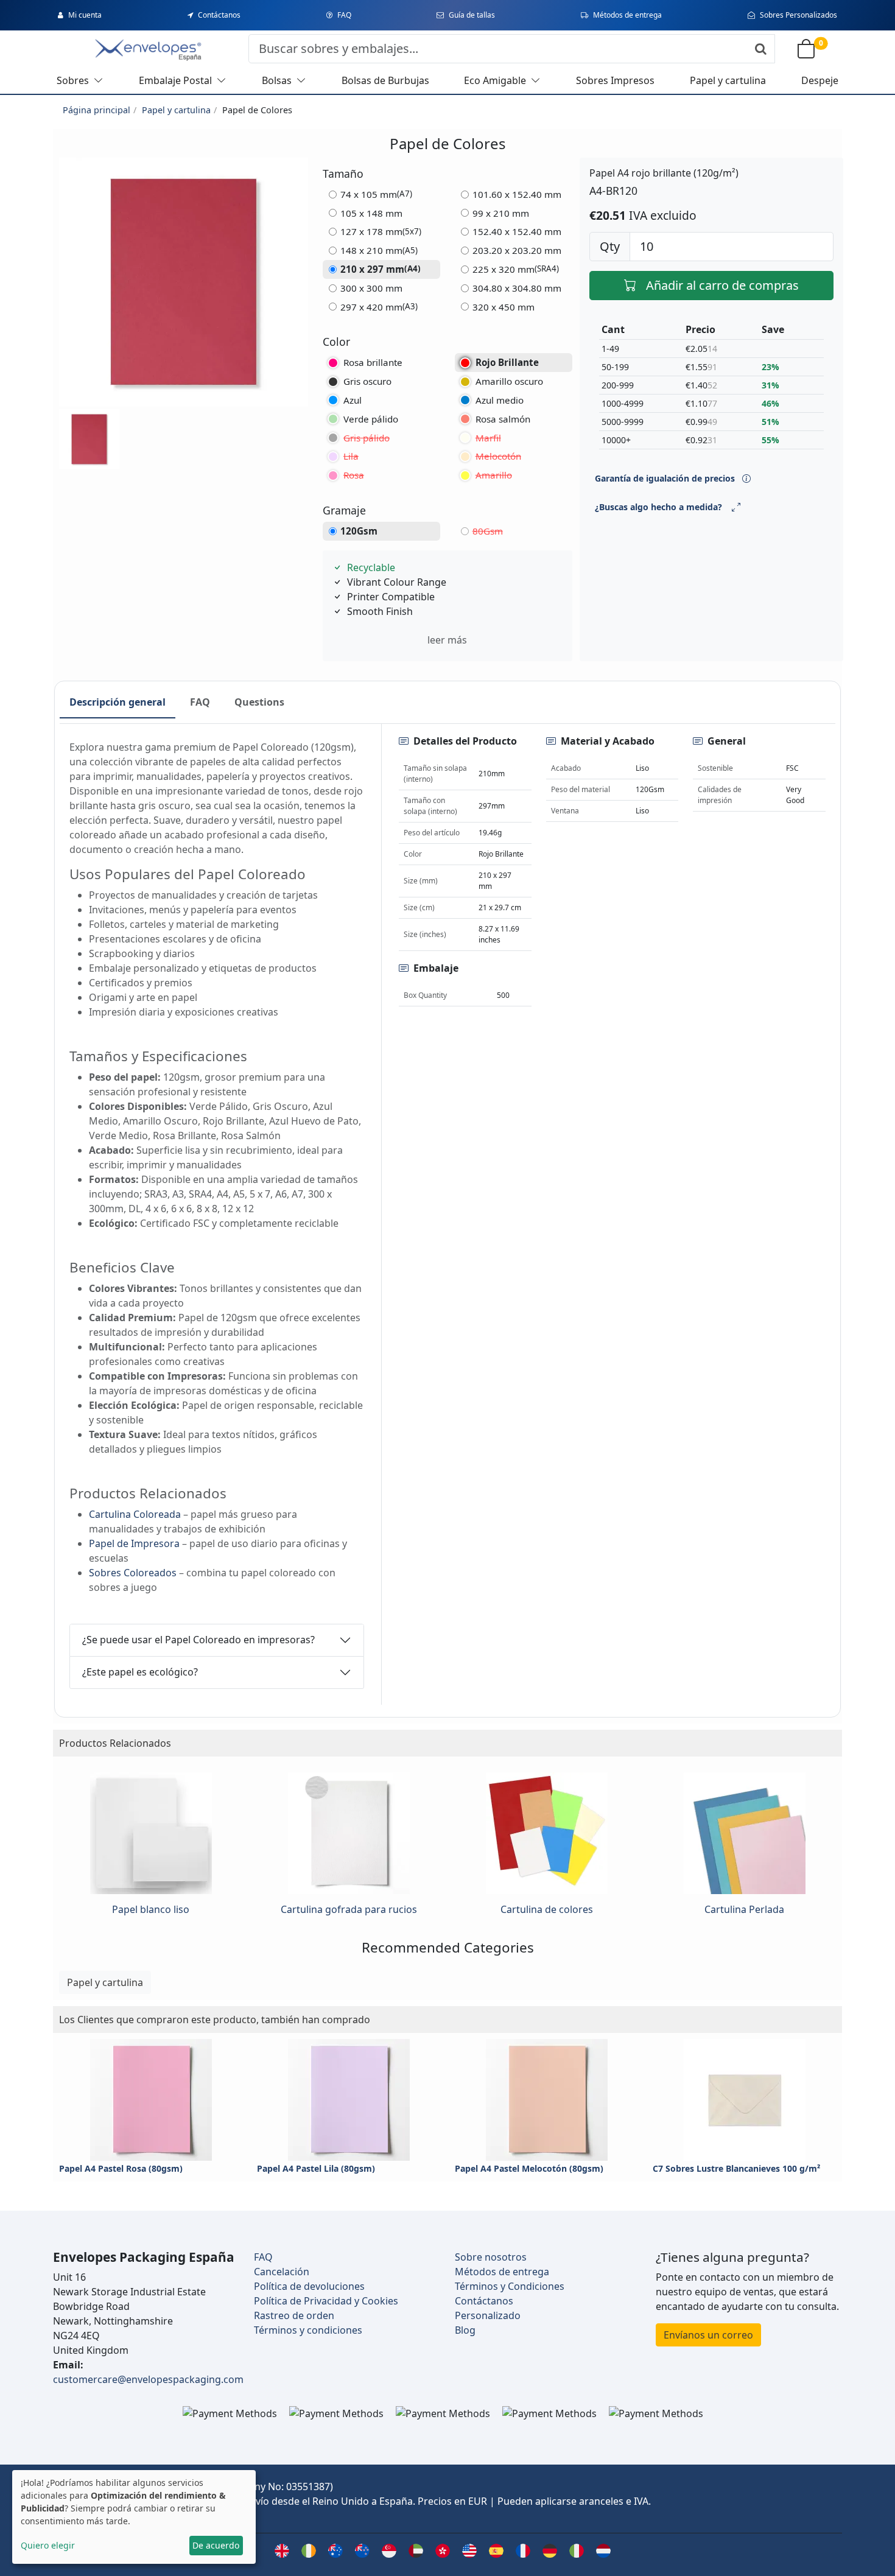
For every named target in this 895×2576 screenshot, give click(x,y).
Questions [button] (259, 702)
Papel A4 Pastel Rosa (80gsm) (121, 2168)
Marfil (488, 438)
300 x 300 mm (371, 288)
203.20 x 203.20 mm (517, 250)
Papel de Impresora (134, 1543)
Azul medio (500, 400)
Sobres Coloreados (133, 1573)
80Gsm (488, 531)
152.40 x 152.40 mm (517, 231)
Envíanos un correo (708, 2335)
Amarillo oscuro (509, 381)
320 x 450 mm (504, 307)
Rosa (354, 475)
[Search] (761, 49)
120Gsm (359, 531)
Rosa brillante (373, 362)
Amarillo (494, 475)
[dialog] (134, 2517)
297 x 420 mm (379, 307)
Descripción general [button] (118, 702)
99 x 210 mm (501, 213)
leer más (447, 640)
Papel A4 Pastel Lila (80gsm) (316, 2168)
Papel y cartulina (176, 110)
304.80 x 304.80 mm (517, 288)
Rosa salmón (503, 419)
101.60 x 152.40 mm (517, 194)
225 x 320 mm (516, 269)
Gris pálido (367, 438)
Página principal (97, 110)
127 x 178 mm (381, 231)
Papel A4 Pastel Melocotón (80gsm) (529, 2168)
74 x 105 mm (376, 194)
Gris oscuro (367, 381)
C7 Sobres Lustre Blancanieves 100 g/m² (736, 2168)
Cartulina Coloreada (135, 1514)
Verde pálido (371, 419)
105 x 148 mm (371, 213)
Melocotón (498, 456)
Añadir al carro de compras (722, 285)
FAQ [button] (200, 702)
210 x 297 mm (381, 269)
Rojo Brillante (507, 362)
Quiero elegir (48, 2545)
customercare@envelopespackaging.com (148, 2379)
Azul (353, 400)
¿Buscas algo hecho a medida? (658, 507)
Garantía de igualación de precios (666, 478)
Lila (351, 456)
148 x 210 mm (379, 250)
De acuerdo (216, 2545)
